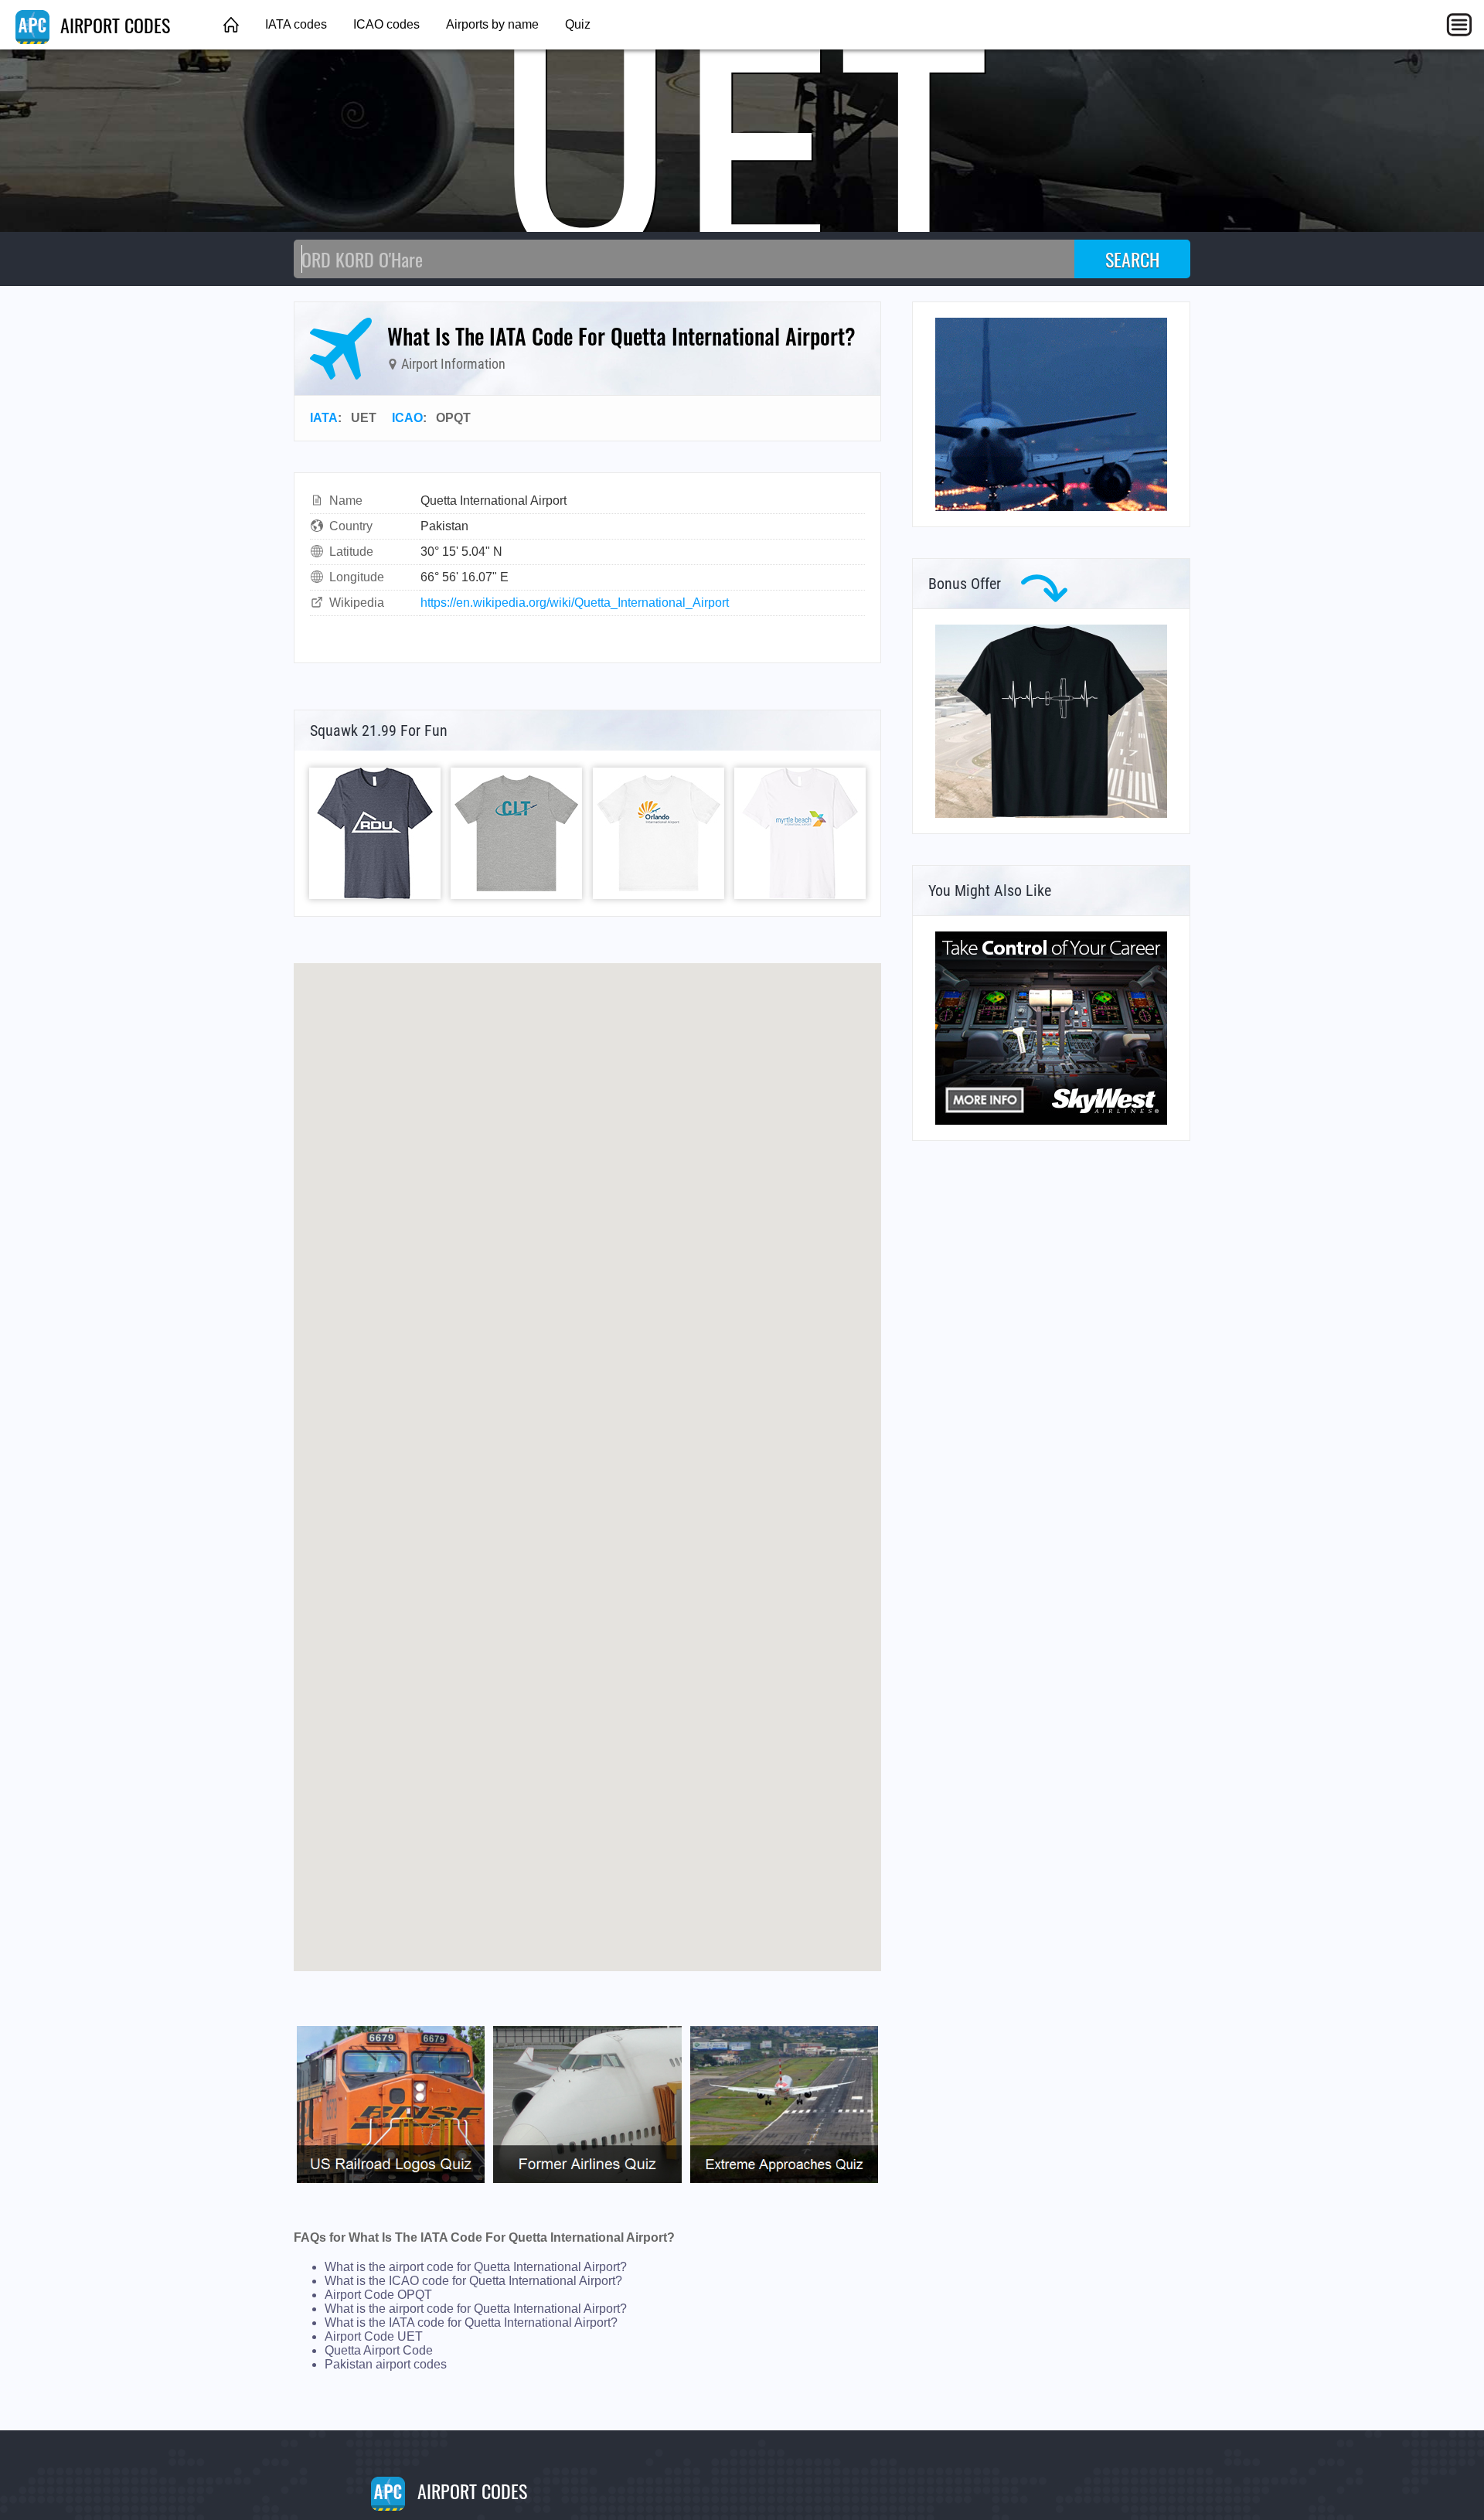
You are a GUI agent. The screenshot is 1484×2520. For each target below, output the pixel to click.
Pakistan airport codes (386, 2364)
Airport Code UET (374, 2336)
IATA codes (296, 24)
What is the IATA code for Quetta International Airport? (471, 2322)
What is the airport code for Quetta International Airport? (476, 2267)
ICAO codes (386, 24)
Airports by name (492, 24)
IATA (324, 418)
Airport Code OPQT (378, 2295)
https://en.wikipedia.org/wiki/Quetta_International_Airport (575, 603)
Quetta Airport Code (379, 2350)
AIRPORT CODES (113, 25)
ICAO (407, 418)
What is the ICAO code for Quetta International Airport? (473, 2281)
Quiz (578, 24)
